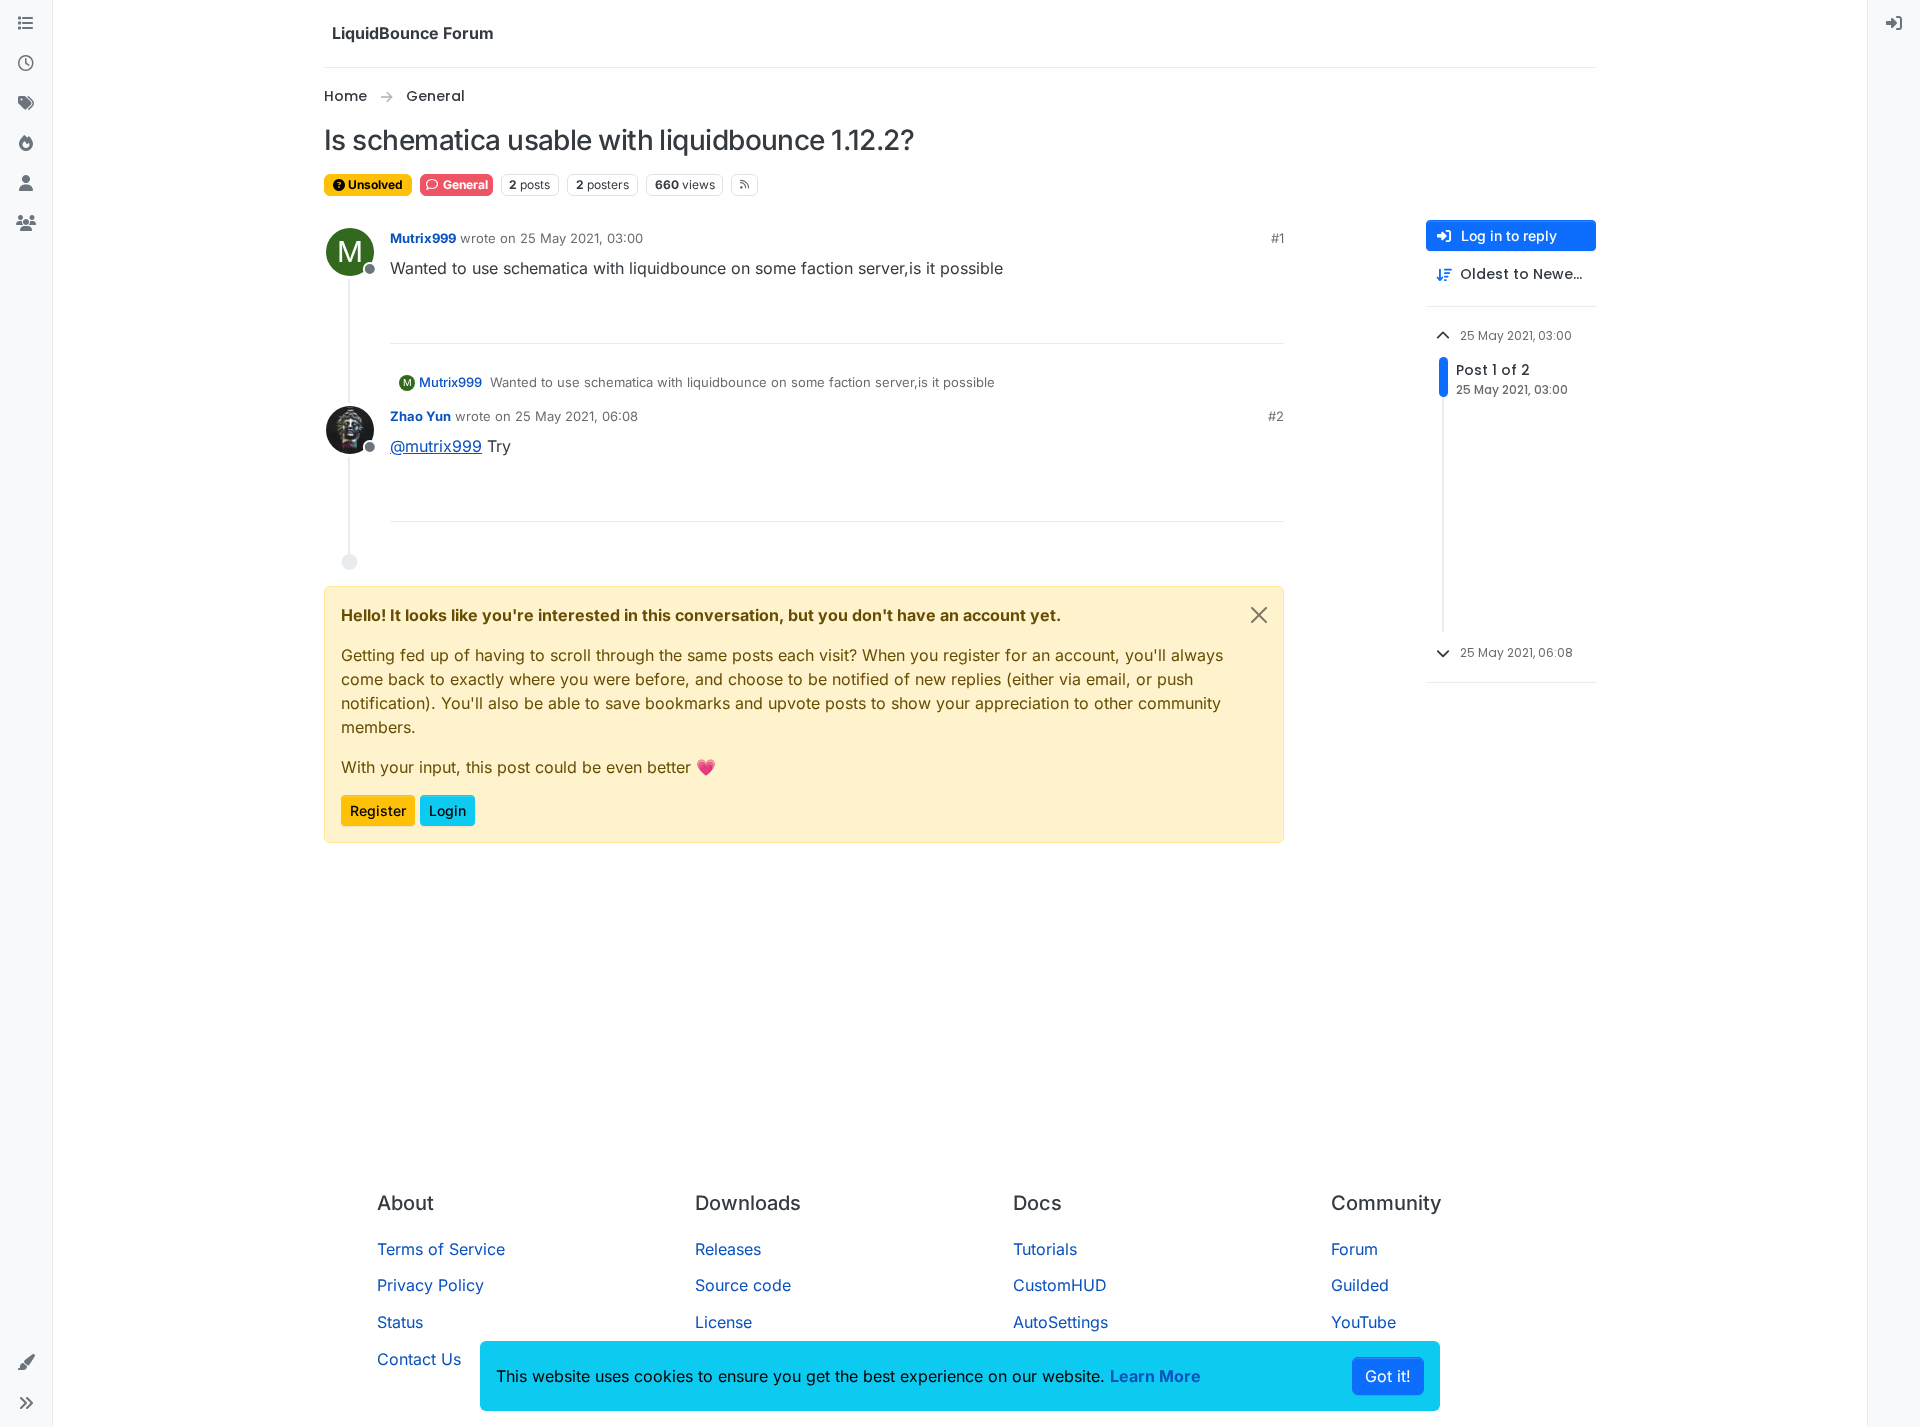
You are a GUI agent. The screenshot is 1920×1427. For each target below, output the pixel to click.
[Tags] (26, 104)
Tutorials (1045, 1249)
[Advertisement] (960, 1025)
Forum (1354, 1249)
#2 (1276, 416)
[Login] (1894, 24)
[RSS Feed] (744, 185)
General (464, 184)
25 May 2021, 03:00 (581, 238)
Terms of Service (441, 1249)
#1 (1277, 238)
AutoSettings (1060, 1322)
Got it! (1388, 1376)
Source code (743, 1285)
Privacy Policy (430, 1285)
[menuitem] (1894, 24)
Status (400, 1322)
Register (378, 810)
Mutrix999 (423, 238)
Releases (728, 1249)
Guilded (1360, 1285)
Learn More (1155, 1376)
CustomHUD (1060, 1285)
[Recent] (26, 64)
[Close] (1259, 615)
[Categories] (26, 24)
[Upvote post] (1232, 319)
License (723, 1322)
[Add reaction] (1194, 319)
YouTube (1363, 1322)
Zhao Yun (420, 416)
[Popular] (26, 144)
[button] (26, 1363)
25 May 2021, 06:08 (576, 416)
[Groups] (26, 224)
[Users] (26, 184)
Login (447, 810)
